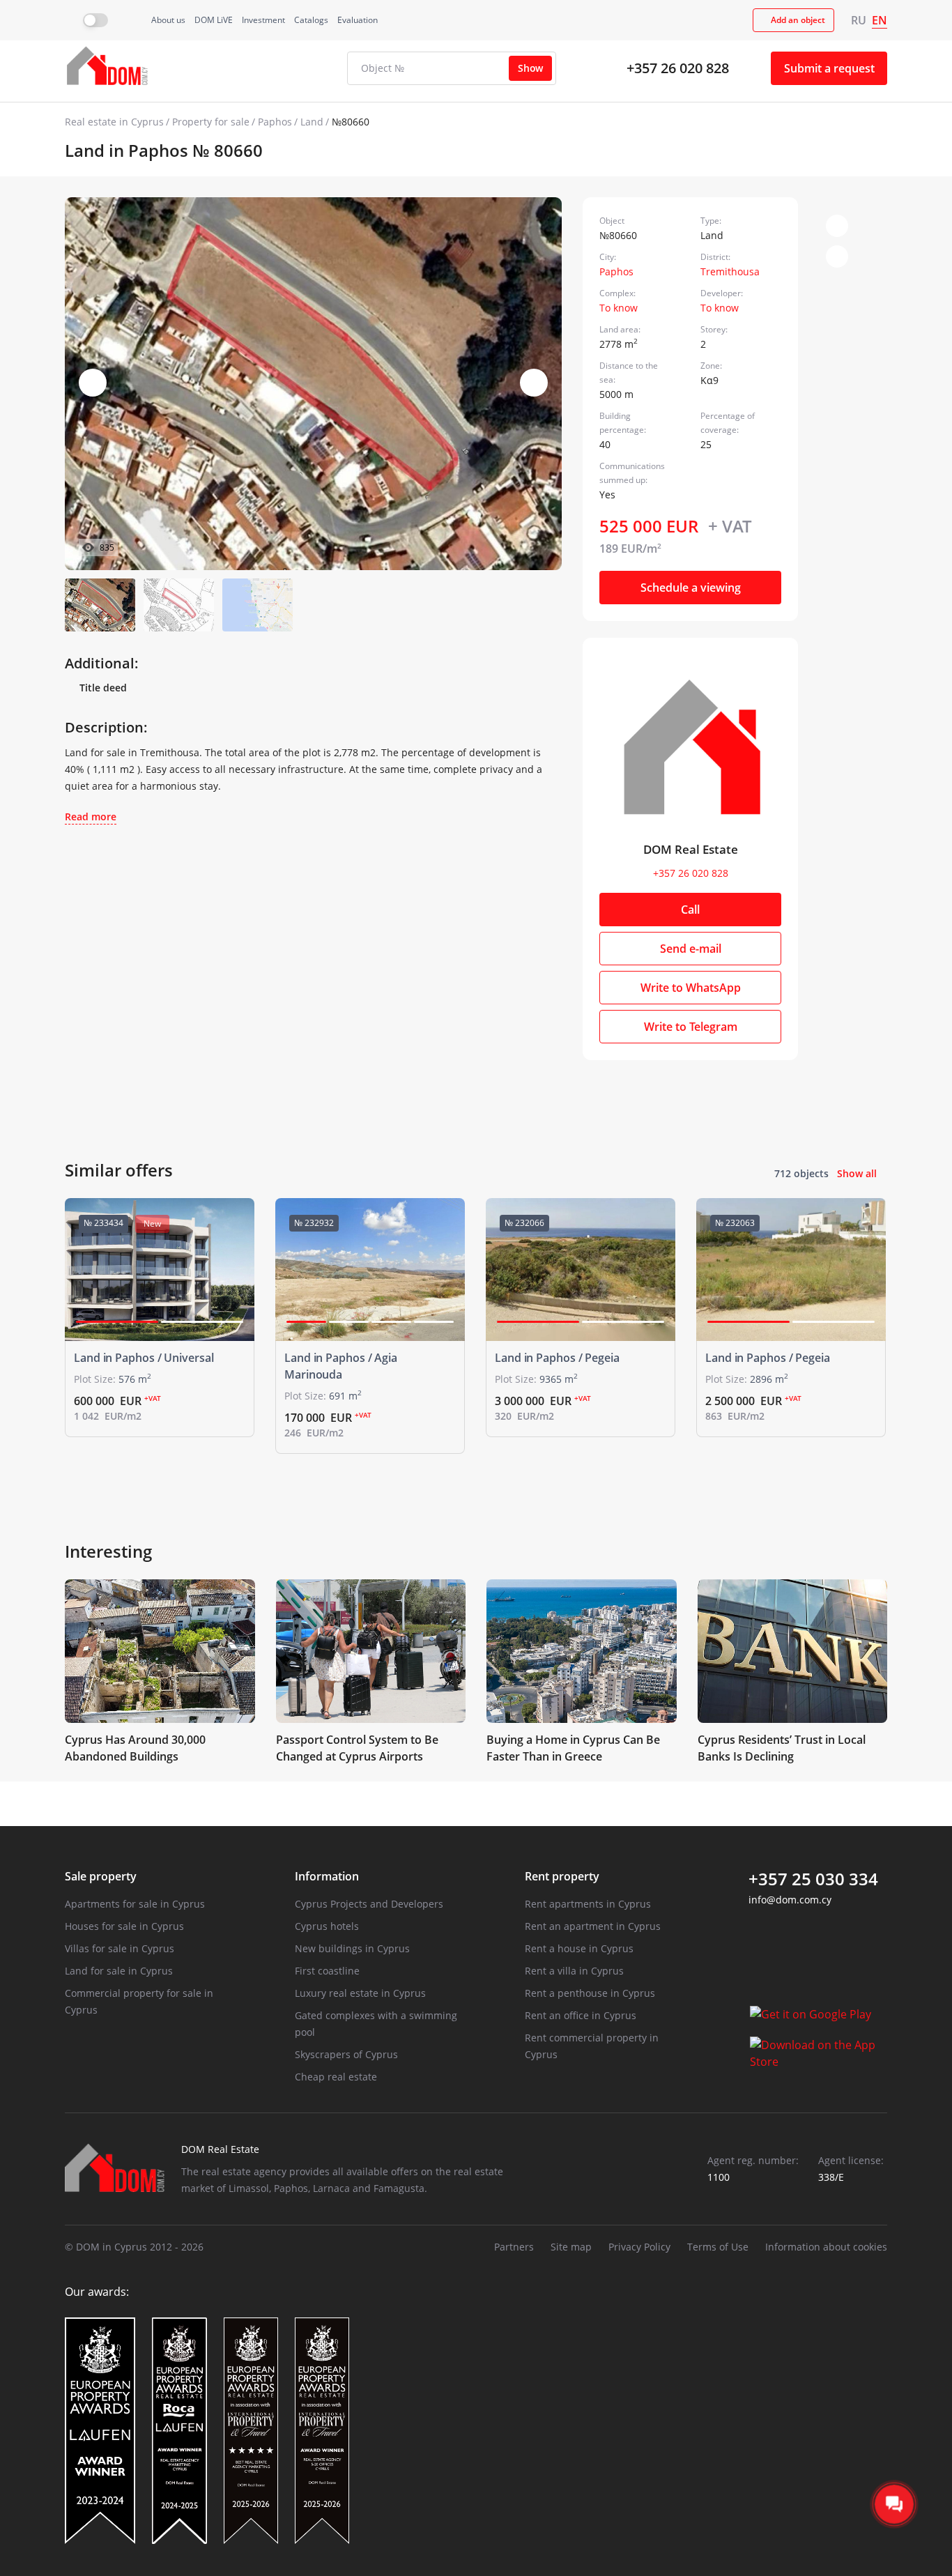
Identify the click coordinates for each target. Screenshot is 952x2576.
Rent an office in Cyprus (581, 2015)
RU (859, 20)
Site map (571, 2247)
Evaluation (358, 20)
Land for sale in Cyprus (119, 1971)
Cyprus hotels (327, 1926)
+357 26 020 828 (678, 68)
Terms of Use (718, 2247)
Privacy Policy (639, 2247)
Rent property (562, 1876)
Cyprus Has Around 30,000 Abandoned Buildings (135, 1748)
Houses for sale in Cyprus (124, 1926)
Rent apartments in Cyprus (588, 1904)
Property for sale (211, 122)
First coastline (327, 1971)
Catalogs (311, 20)
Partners (514, 2247)
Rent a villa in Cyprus (574, 1971)
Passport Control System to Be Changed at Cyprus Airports (357, 1748)
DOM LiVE (214, 20)
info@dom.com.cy (790, 1900)
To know (619, 308)
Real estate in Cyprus (114, 122)
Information (327, 1876)
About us (168, 20)
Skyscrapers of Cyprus (346, 2054)
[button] (534, 383)
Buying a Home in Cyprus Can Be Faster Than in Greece (573, 1748)
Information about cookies (826, 2247)
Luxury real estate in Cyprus (360, 1993)
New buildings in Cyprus (352, 1948)
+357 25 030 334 (813, 1879)
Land (312, 122)
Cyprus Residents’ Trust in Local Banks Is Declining (782, 1748)
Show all (857, 1173)
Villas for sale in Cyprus (120, 1948)
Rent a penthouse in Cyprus (590, 1993)
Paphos (275, 122)
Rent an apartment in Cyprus (593, 1926)
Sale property (101, 1876)
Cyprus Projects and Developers (369, 1904)
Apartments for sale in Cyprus (135, 1904)
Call (690, 910)
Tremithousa (730, 271)
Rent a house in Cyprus (579, 1948)
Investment (263, 20)
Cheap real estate (336, 2077)
